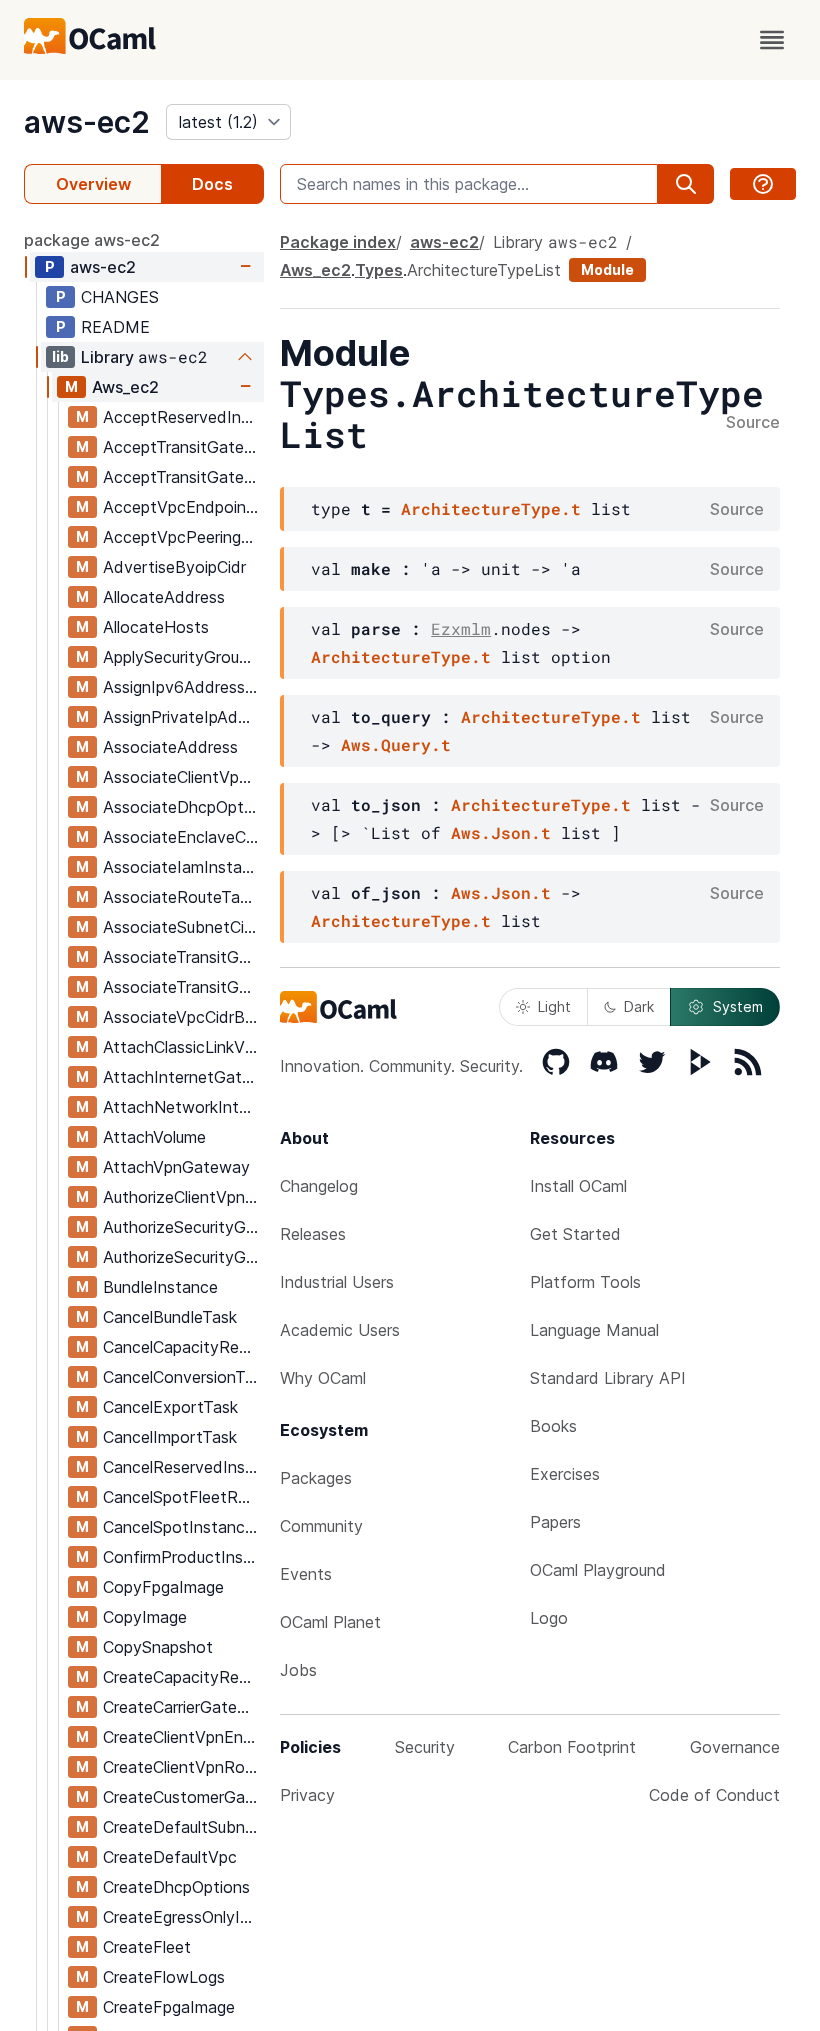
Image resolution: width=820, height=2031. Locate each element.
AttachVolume (154, 1137)
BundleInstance (160, 1287)
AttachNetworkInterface (183, 1107)
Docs (212, 184)
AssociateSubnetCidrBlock (183, 927)
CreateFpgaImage (169, 2007)
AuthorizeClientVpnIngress (183, 1197)
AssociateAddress (170, 747)
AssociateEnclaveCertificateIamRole (183, 837)
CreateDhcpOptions (176, 1887)
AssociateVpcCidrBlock (183, 1017)
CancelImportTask (170, 1437)
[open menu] (772, 40)
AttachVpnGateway (176, 1167)
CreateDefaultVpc (170, 1857)
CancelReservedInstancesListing (183, 1467)
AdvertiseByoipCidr (174, 567)
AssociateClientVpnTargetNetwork (183, 777)
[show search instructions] (763, 184)
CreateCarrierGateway (183, 1707)
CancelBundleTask (170, 1317)
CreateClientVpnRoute (183, 1767)
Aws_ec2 (125, 387)
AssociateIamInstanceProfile (183, 867)
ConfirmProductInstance (183, 1557)
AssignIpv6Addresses (182, 687)
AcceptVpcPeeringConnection (183, 537)
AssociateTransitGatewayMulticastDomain (183, 957)
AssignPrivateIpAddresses (183, 717)
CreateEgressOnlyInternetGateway (183, 1917)
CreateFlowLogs (164, 1977)
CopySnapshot (158, 1647)
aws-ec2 (87, 122)
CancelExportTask (170, 1407)
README (115, 327)
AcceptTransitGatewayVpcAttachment (183, 477)
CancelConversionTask (183, 1377)
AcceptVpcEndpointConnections (183, 507)
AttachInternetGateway (183, 1077)
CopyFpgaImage (163, 1587)
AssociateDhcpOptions (183, 807)
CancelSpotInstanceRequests (183, 1527)
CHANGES (120, 297)
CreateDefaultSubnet (182, 1827)
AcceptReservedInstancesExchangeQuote (183, 417)
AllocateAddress (164, 597)
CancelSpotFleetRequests (183, 1497)
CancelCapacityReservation (183, 1347)
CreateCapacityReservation (183, 1677)
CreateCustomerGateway (183, 1797)
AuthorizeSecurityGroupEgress (183, 1227)
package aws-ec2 (92, 240)
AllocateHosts (156, 627)
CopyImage (145, 1617)
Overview (93, 184)
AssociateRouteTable (182, 897)
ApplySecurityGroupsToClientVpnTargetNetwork (183, 657)
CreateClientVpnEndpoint (183, 1737)
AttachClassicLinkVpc (183, 1047)
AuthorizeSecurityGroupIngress (183, 1257)
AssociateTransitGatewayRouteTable (183, 987)
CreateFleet (147, 1947)
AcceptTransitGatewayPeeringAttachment (183, 447)
